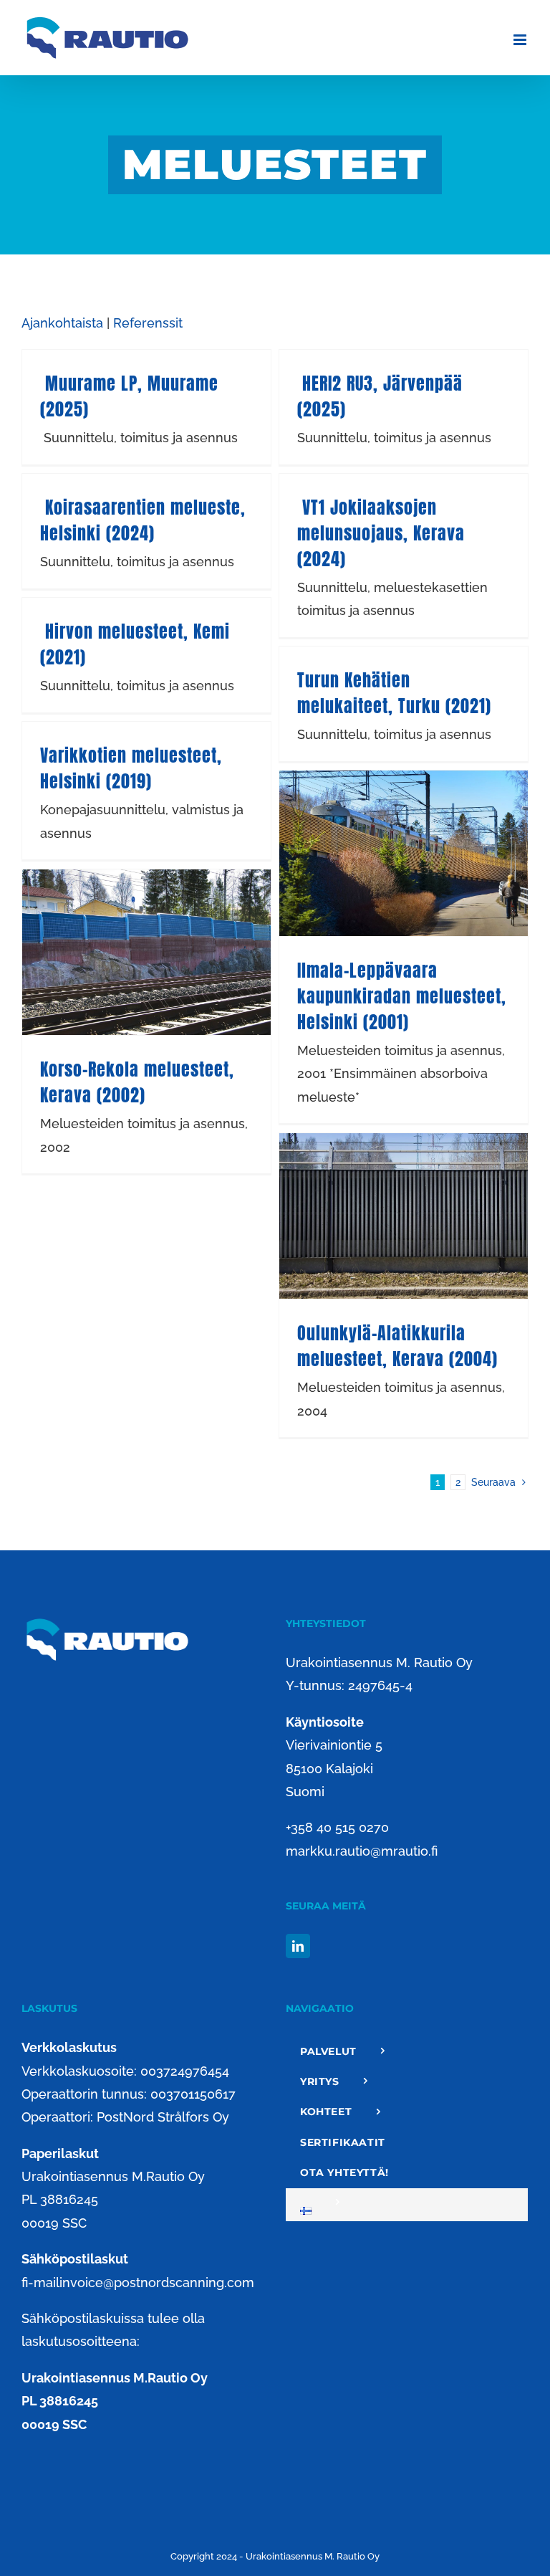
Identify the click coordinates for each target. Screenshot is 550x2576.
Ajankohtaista (62, 323)
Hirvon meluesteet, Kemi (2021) (135, 644)
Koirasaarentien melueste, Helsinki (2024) (143, 520)
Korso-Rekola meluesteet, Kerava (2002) (137, 1082)
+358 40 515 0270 (337, 1827)
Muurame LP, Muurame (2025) (129, 396)
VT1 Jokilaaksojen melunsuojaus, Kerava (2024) (381, 533)
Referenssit (148, 323)
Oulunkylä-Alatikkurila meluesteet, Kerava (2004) (397, 1346)
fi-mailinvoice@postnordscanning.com (138, 2282)
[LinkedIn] (298, 1946)
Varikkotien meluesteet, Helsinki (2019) (131, 768)
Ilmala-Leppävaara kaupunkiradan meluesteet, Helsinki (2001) (402, 996)
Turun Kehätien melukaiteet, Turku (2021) (394, 693)
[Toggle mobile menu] (521, 40)
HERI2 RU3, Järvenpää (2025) (380, 396)
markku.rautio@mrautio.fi (362, 1851)
